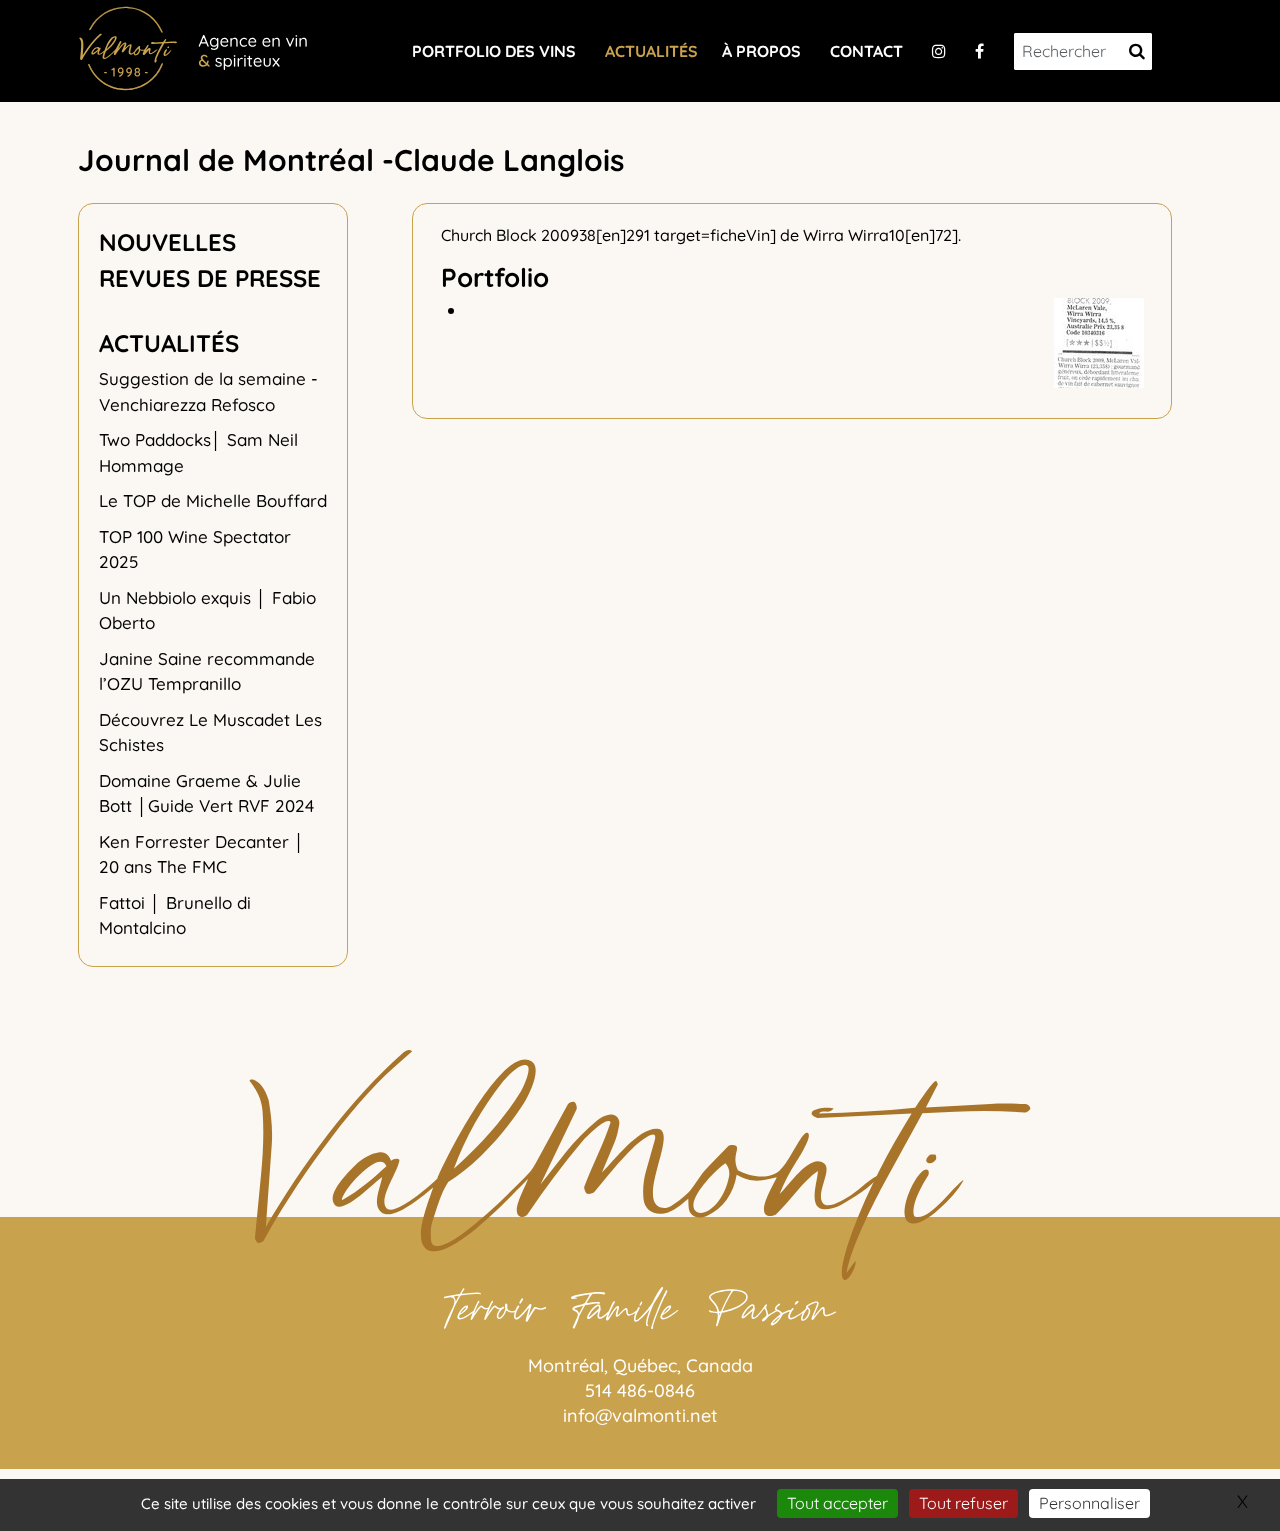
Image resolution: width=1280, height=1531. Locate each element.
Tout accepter (837, 1503)
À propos (761, 51)
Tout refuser (963, 1503)
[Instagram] (939, 51)
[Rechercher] (1137, 51)
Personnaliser (1089, 1503)
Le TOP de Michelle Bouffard (213, 500)
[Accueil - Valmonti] (193, 45)
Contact (866, 51)
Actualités (651, 51)
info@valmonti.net (640, 1415)
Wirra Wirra (846, 235)
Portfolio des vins (494, 51)
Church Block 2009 (510, 235)
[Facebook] (979, 51)
